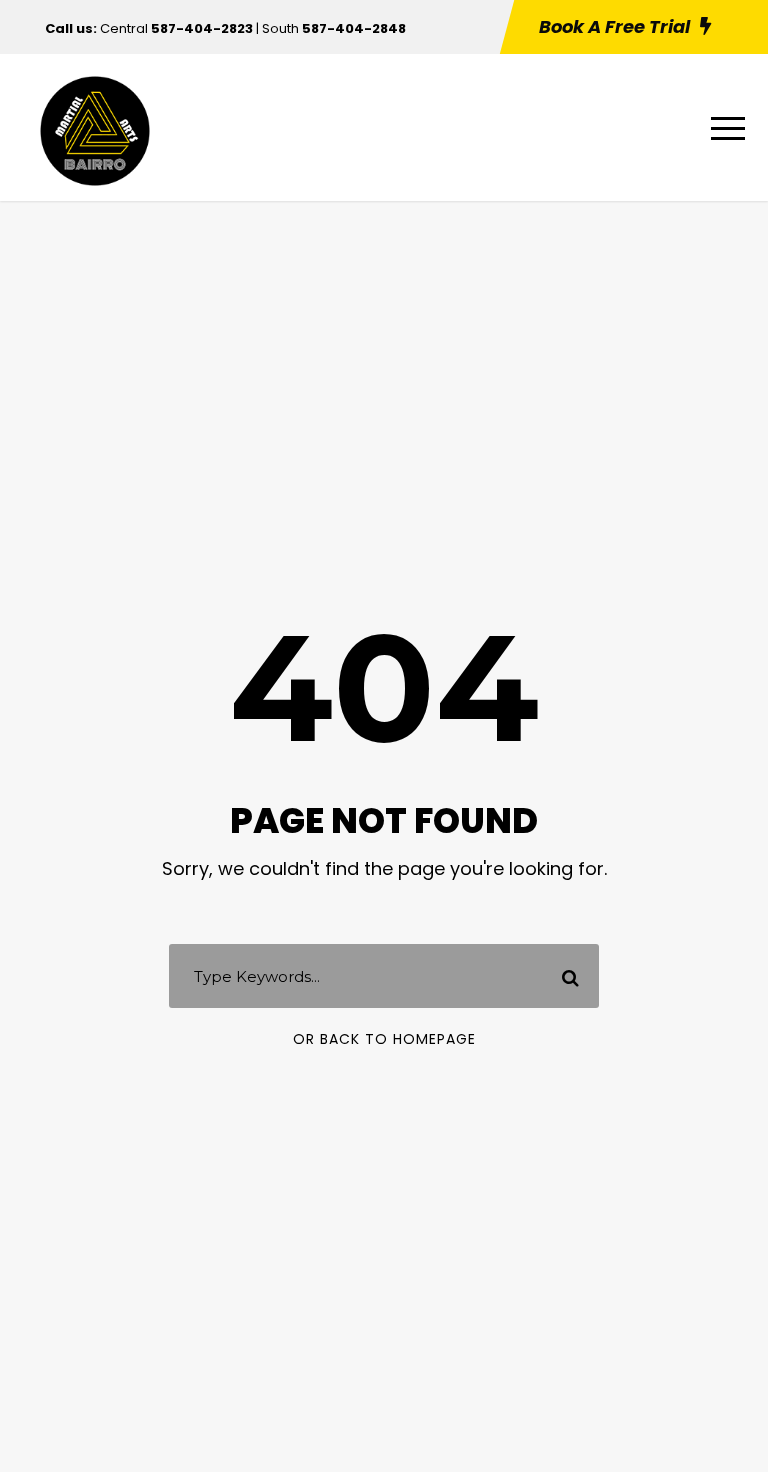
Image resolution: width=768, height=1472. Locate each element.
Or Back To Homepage (384, 1039)
